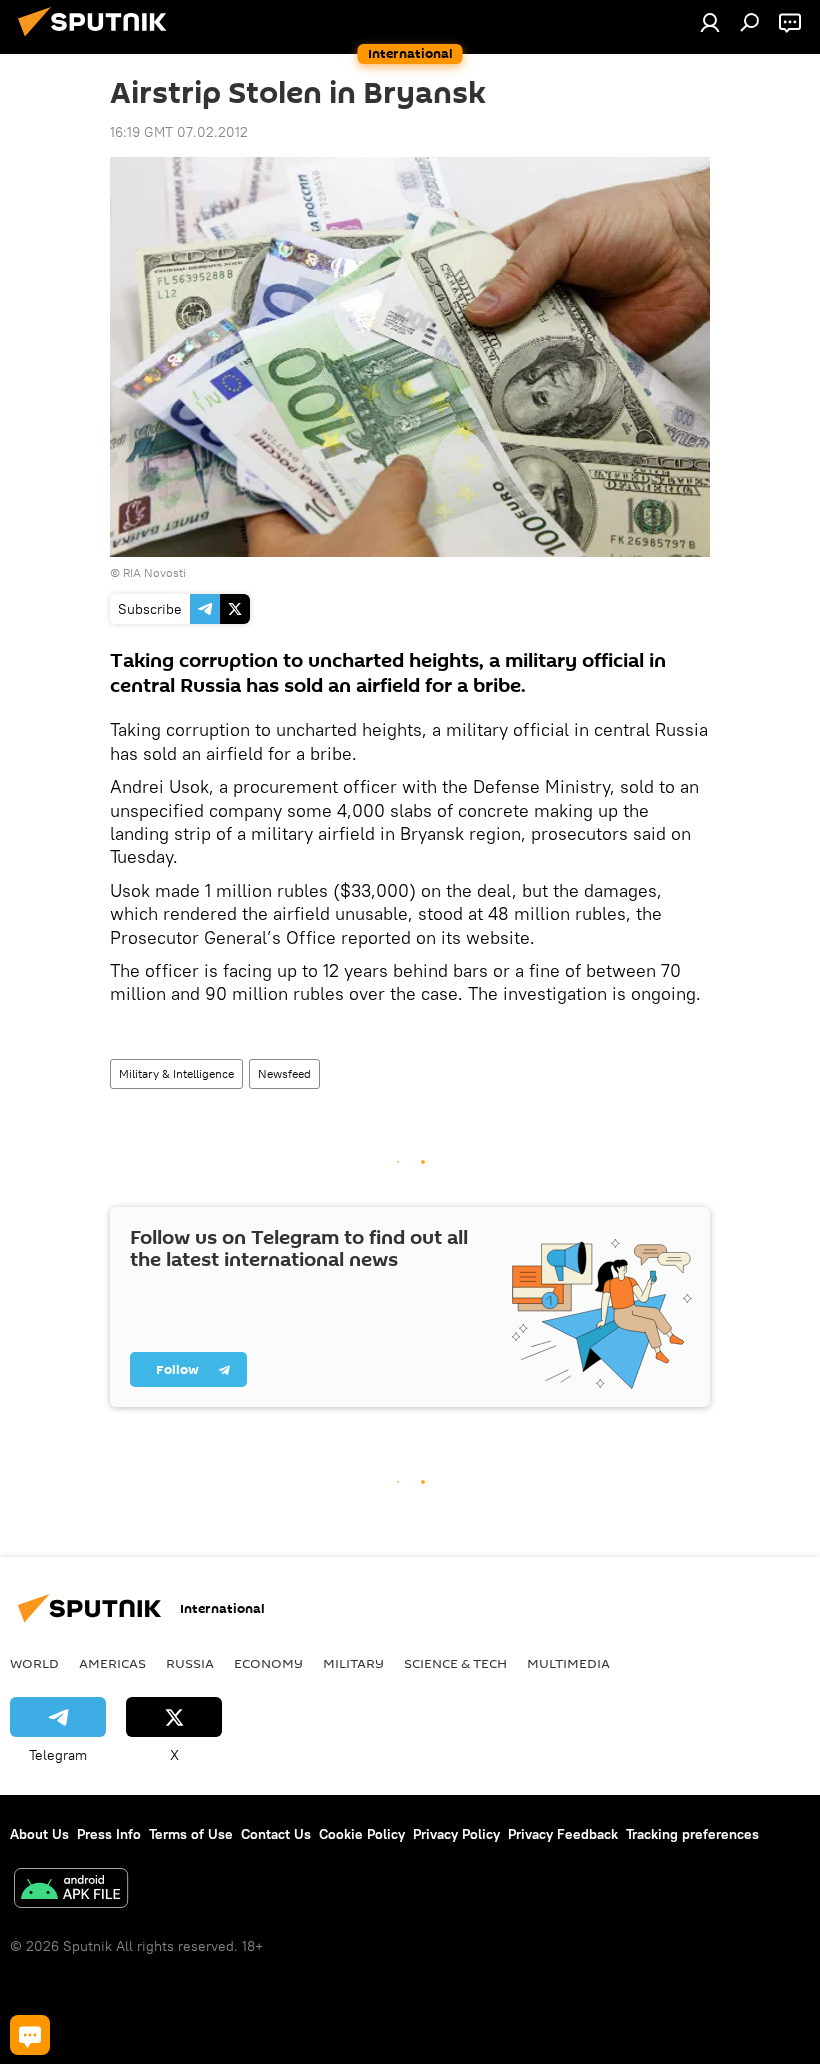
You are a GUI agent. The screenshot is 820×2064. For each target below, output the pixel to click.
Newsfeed (284, 1073)
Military (353, 1663)
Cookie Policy (362, 1834)
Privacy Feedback (563, 1834)
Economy (268, 1663)
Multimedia (568, 1663)
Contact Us (276, 1834)
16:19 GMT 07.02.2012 (179, 132)
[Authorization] (710, 22)
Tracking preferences (692, 1834)
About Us (39, 1834)
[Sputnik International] (98, 39)
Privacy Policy (456, 1834)
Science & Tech (455, 1663)
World (34, 1663)
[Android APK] (71, 1890)
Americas (112, 1663)
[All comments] (30, 2035)
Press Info (109, 1834)
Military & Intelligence (176, 1073)
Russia (190, 1663)
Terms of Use (191, 1834)
